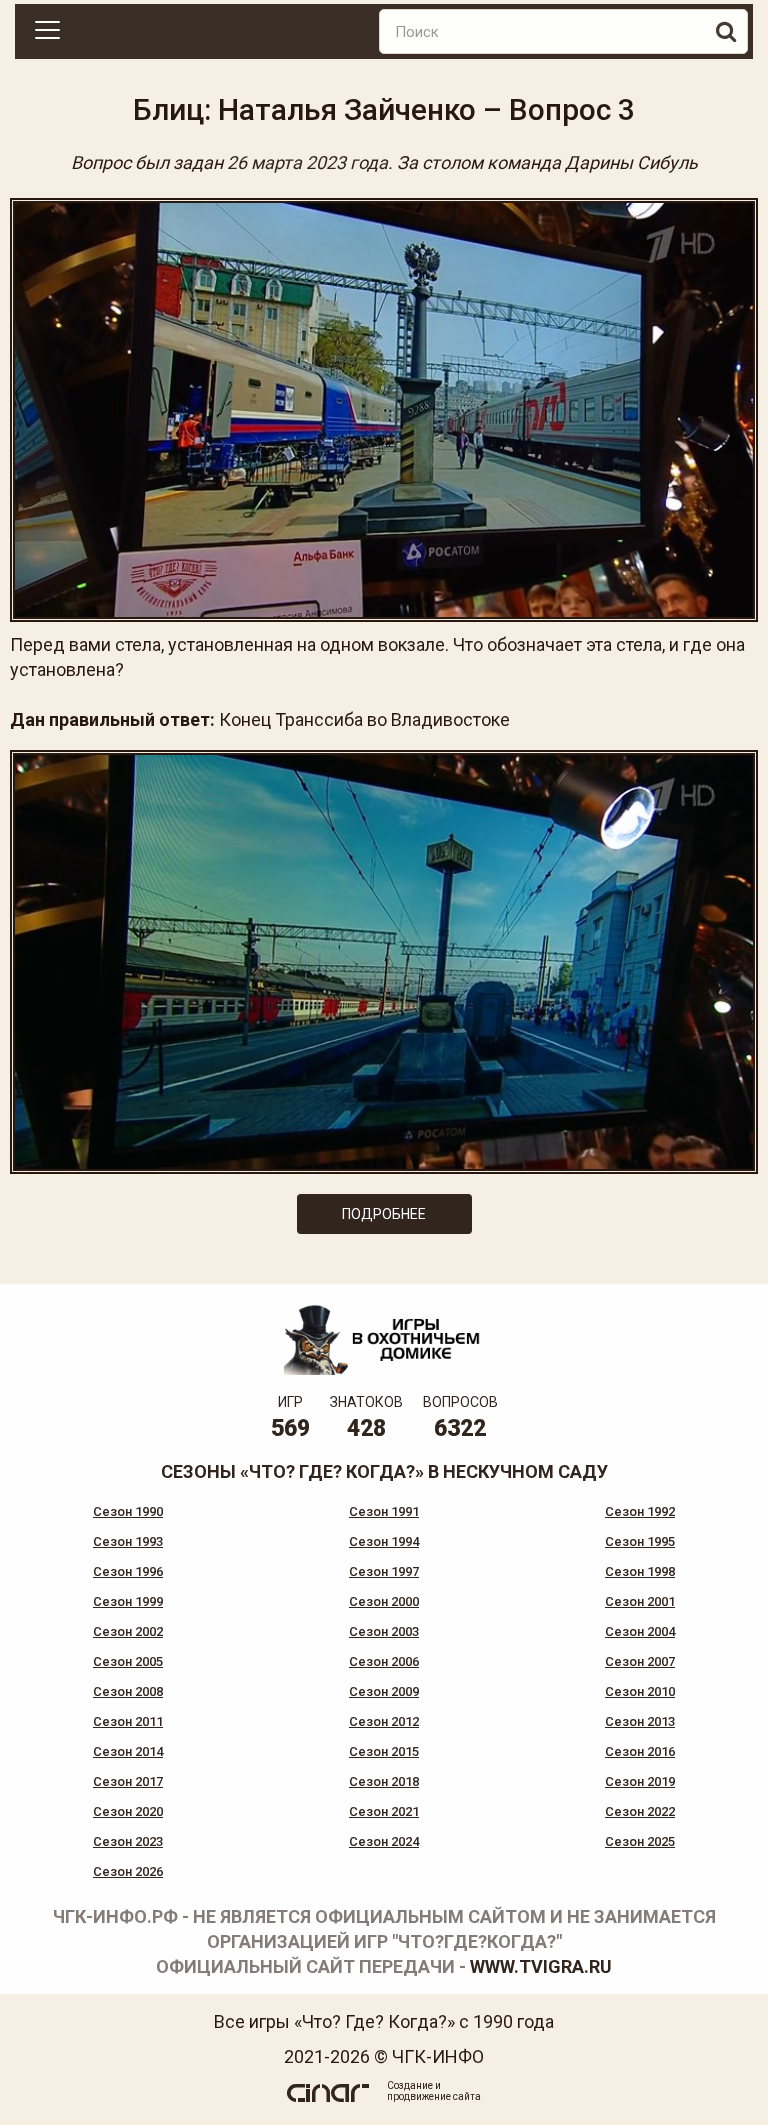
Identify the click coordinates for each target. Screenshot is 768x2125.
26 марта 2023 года (307, 162)
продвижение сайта (434, 2096)
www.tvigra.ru (541, 1966)
